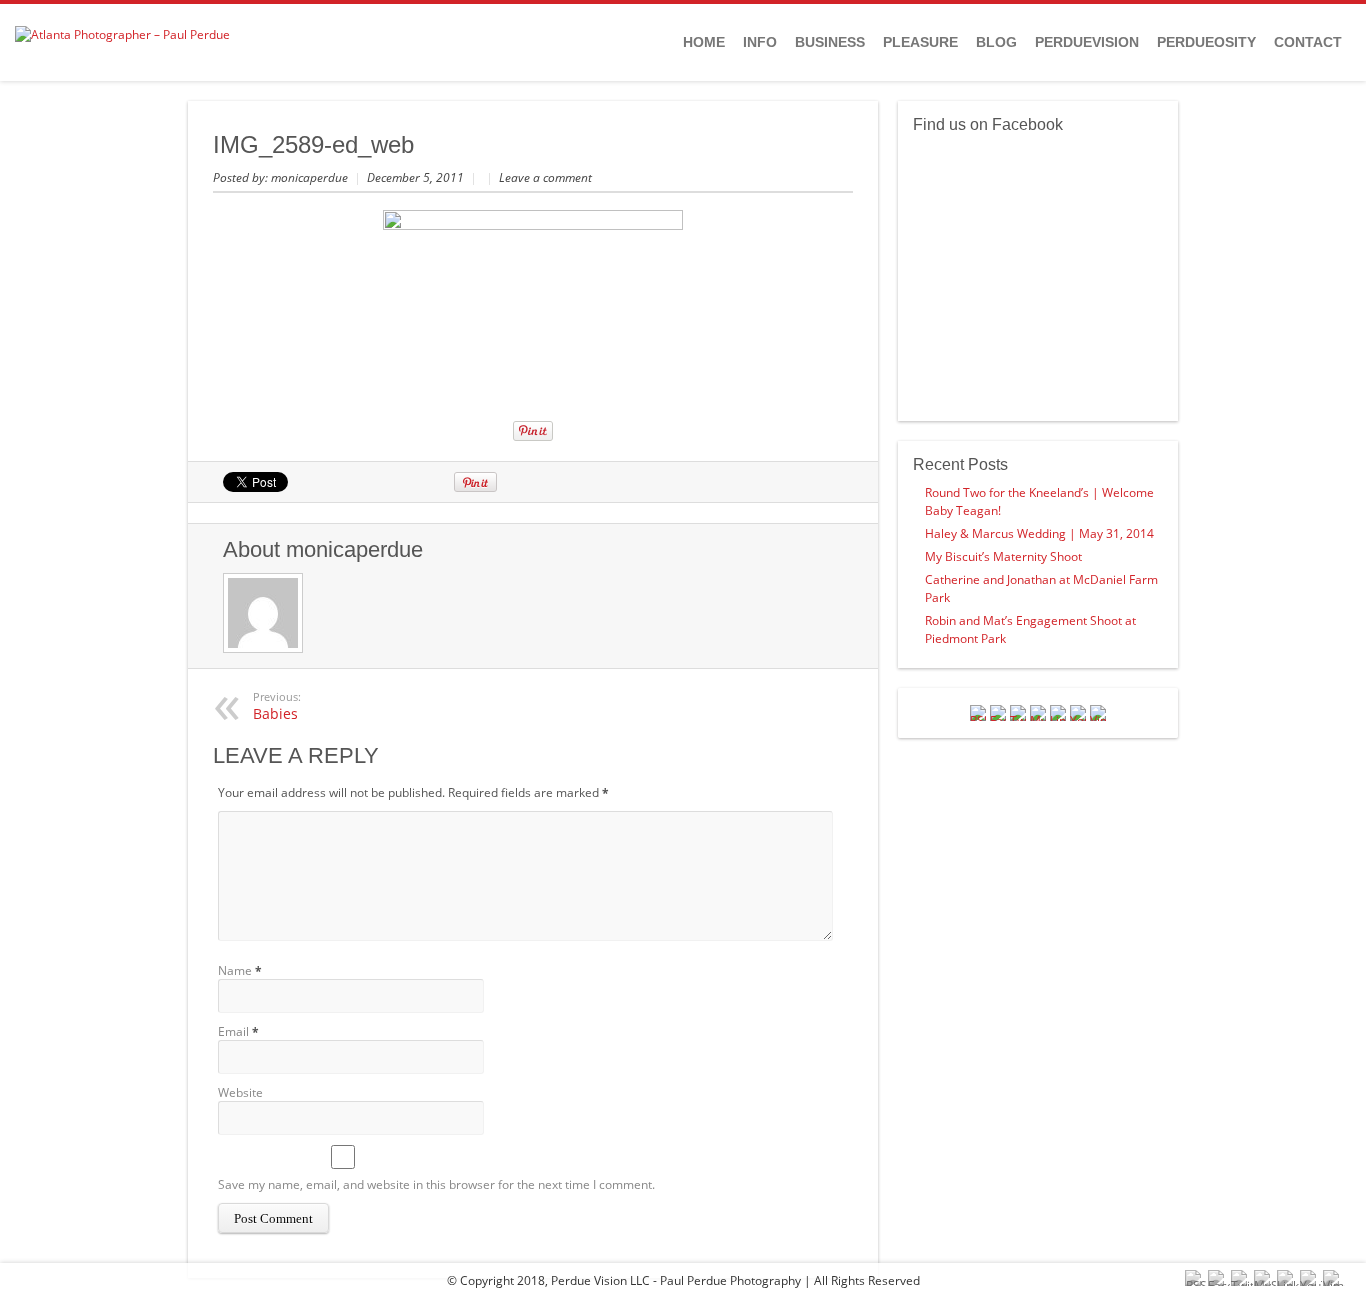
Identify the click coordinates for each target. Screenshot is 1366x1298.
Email (233, 1031)
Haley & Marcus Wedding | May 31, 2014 (1039, 533)
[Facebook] (998, 713)
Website (240, 1092)
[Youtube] (1078, 713)
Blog (996, 42)
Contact (1308, 42)
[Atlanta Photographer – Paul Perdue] (122, 34)
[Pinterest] (1038, 713)
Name (235, 970)
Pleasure (920, 42)
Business (830, 42)
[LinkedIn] (1058, 713)
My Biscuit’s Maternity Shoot (1003, 556)
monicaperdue (311, 177)
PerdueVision (1087, 42)
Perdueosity (1206, 42)
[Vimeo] (1098, 713)
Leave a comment (545, 177)
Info (760, 42)
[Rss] (978, 713)
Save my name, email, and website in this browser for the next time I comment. (436, 1184)
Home (704, 42)
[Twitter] (1018, 713)
